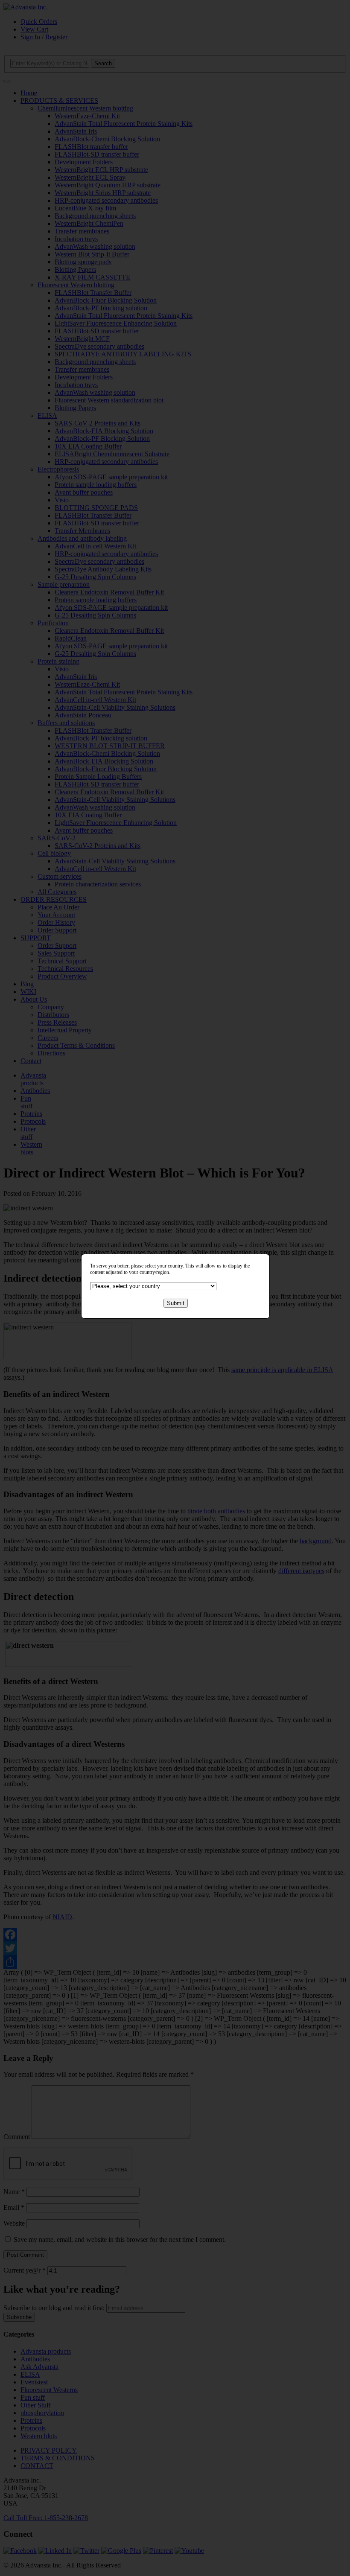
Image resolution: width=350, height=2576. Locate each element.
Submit (176, 1303)
